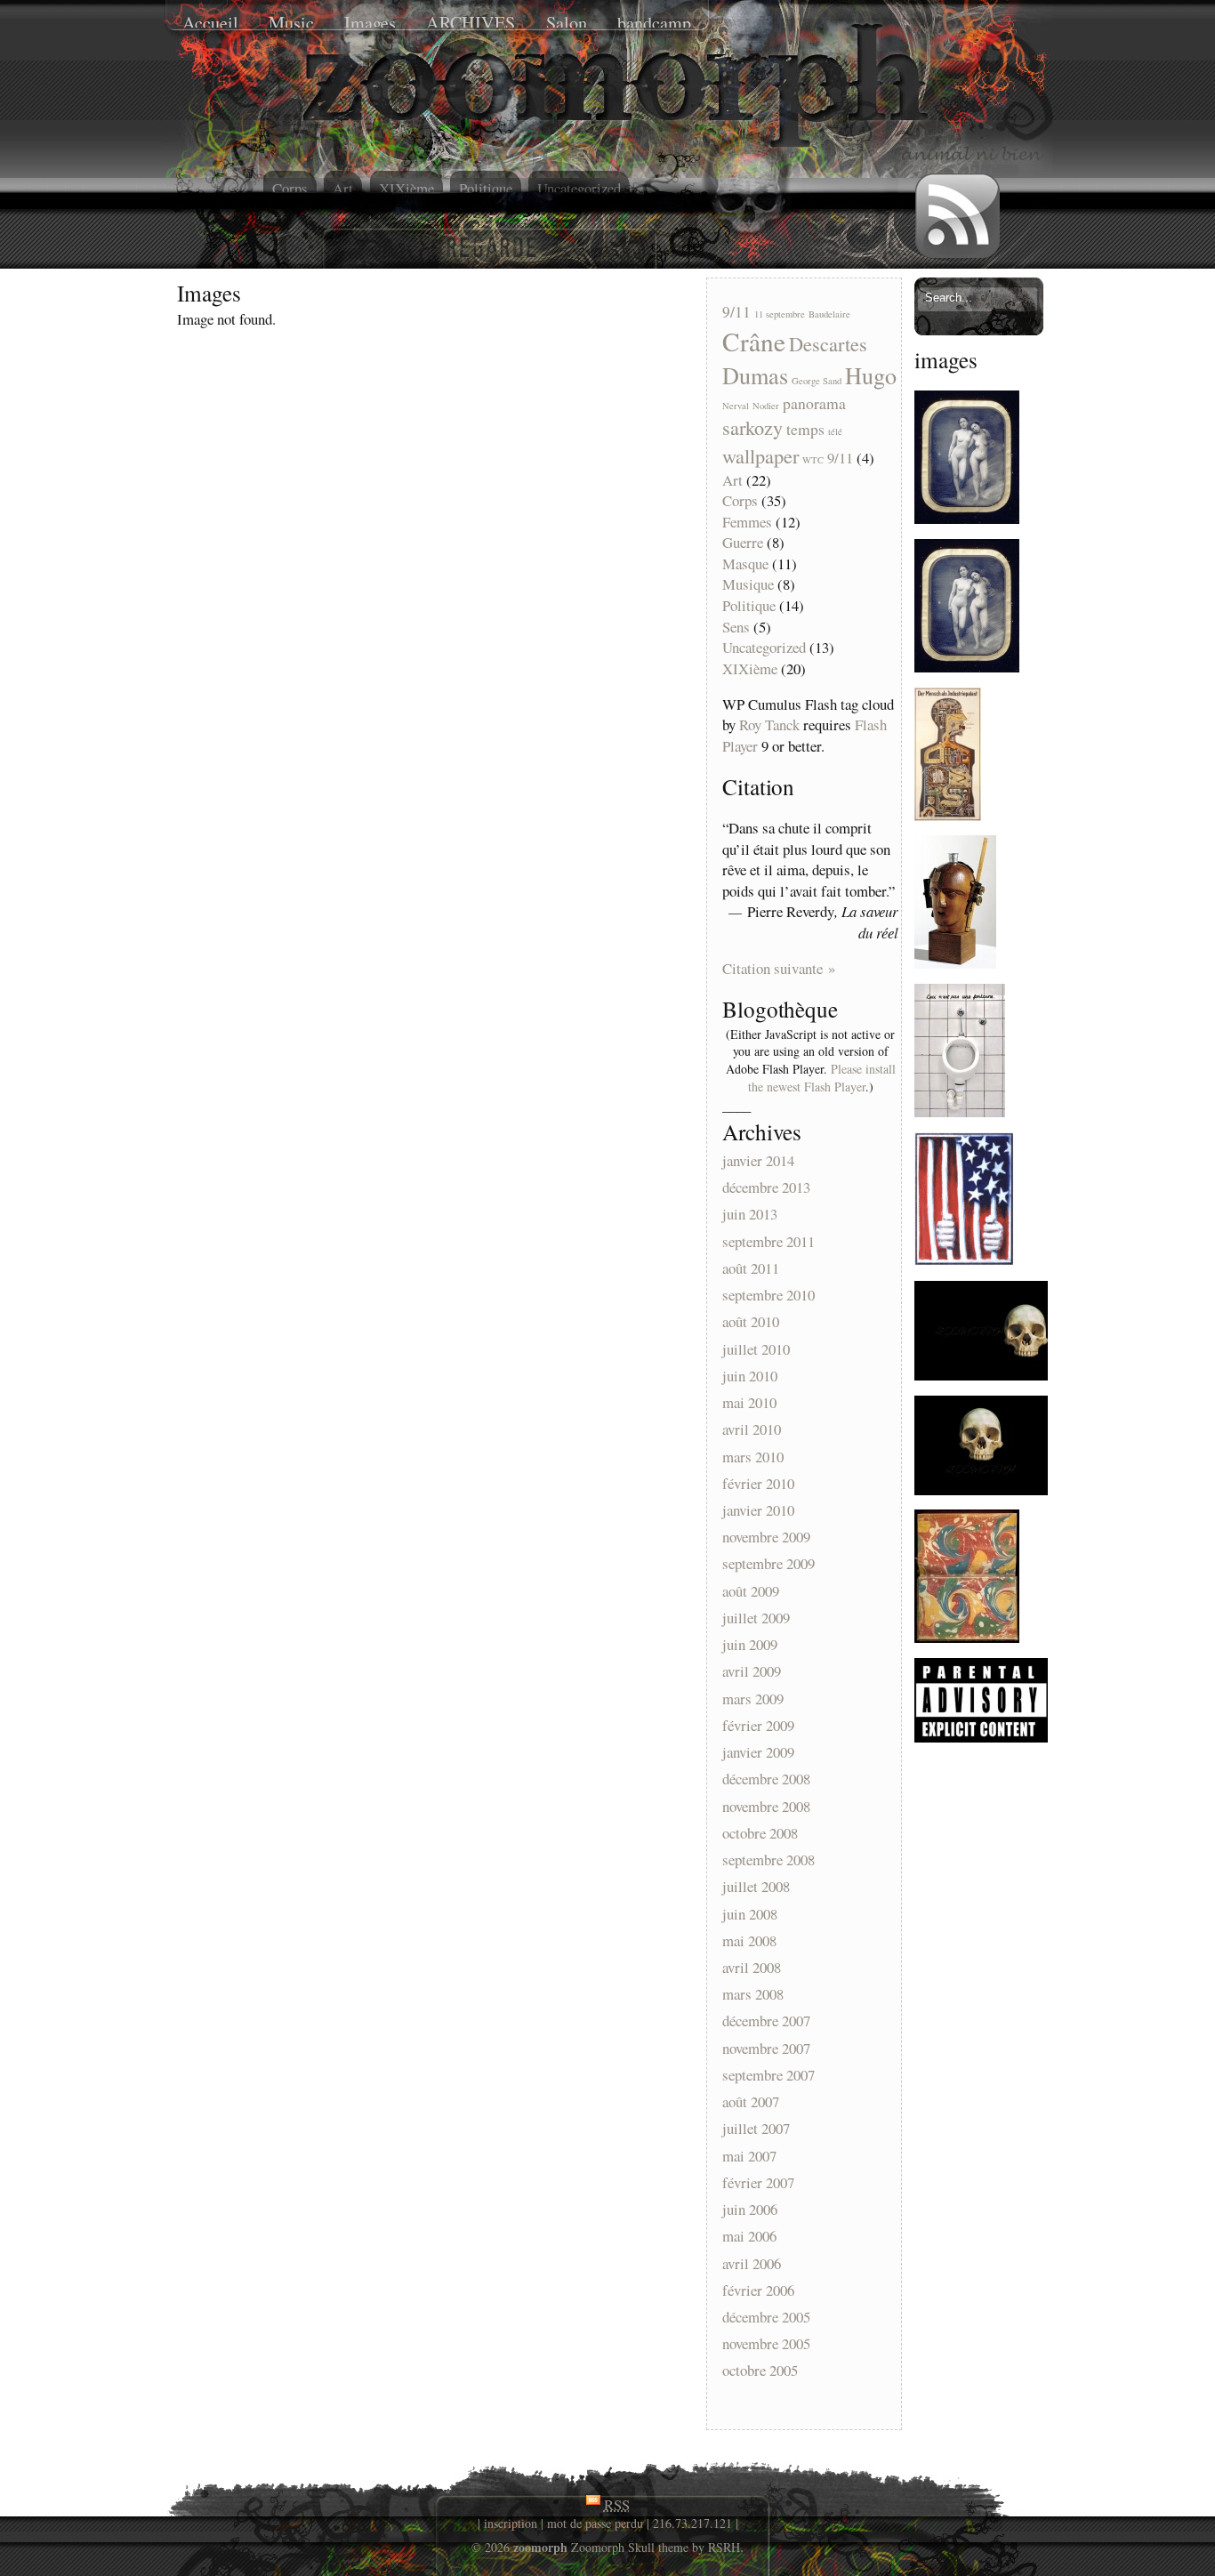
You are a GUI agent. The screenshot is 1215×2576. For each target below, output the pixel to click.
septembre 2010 (768, 1295)
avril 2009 (752, 1672)
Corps (290, 188)
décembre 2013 (766, 1188)
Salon (567, 23)
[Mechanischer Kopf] (955, 963)
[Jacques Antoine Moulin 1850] (967, 518)
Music (291, 23)
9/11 (736, 311)
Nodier (766, 406)
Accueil (210, 23)
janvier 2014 (758, 1160)
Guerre (743, 542)
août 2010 (751, 1322)
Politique (486, 188)
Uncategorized (579, 188)
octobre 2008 (760, 1833)
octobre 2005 (760, 2371)
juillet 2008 (756, 1887)
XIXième (406, 188)
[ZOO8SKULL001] (981, 1375)
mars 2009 (753, 1699)
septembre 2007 (768, 2075)
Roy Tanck (769, 724)
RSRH (724, 2547)
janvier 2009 (758, 1752)
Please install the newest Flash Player (822, 1078)
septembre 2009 (768, 1564)
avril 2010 (752, 1430)
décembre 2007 (766, 2021)
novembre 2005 (766, 2344)
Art (343, 188)
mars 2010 (753, 1457)
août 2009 (751, 1591)
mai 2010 (749, 1402)
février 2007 (758, 2182)
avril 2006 (752, 2263)
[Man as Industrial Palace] (948, 815)
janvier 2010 (758, 1510)
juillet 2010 (756, 1349)
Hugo (871, 375)
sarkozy (752, 427)
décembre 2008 (766, 1779)
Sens (736, 627)
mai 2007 (749, 2156)
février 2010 (758, 1483)
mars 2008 (753, 1995)
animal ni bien (193, 183)
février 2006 (758, 2290)
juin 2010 (750, 1376)
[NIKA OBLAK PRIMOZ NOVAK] (960, 1111)
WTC (813, 460)
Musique (748, 584)
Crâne (754, 341)
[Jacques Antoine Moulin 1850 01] (967, 667)
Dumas (755, 375)
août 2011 (751, 1268)
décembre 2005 (766, 2317)
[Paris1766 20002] (967, 1637)
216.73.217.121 (692, 2523)
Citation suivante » (779, 968)
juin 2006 (750, 2209)
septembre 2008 (768, 1860)
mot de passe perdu (595, 2523)
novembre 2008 (766, 1806)
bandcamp (654, 23)
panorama (814, 403)
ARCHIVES (471, 23)
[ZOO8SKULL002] (981, 1489)
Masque (745, 563)
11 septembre (780, 314)
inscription (511, 2523)
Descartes (828, 343)
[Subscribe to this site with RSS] (958, 217)
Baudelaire (829, 314)
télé (835, 431)
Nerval (736, 406)
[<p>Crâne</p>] (747, 173)
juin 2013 (750, 1215)
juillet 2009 (756, 1618)
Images (370, 23)
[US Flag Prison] (964, 1260)
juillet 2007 (756, 2129)
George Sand (817, 381)
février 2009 (758, 1725)
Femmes (747, 522)
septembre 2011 (768, 1241)
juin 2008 (750, 1914)
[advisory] (981, 1737)
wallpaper (760, 455)
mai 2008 (749, 1940)
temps (805, 429)
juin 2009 (750, 1645)
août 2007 (751, 2102)
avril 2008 (752, 1967)
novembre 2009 (766, 1538)
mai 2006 (749, 2237)
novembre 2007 (766, 2048)
